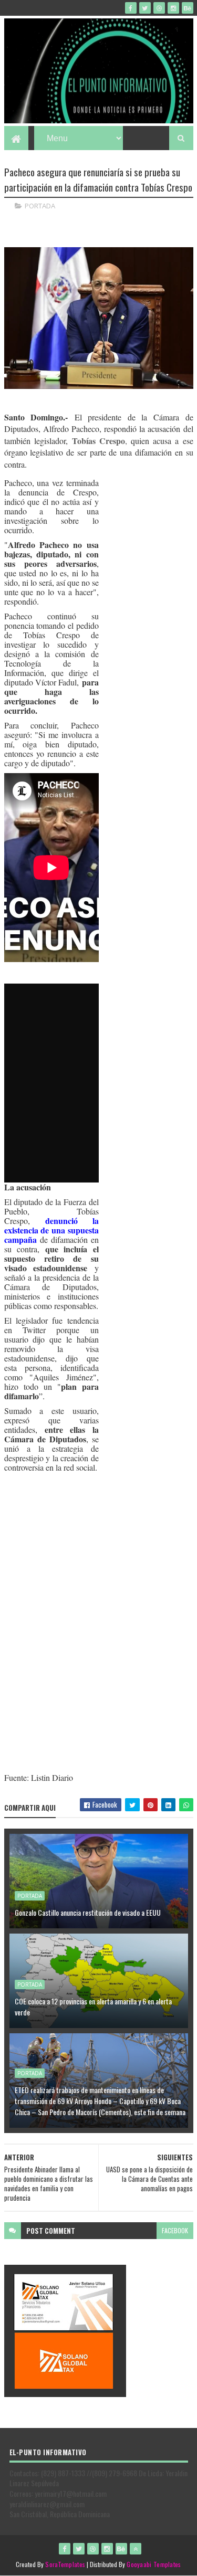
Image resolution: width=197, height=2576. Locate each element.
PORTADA (40, 206)
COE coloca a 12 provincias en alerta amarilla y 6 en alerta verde (93, 2007)
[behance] (188, 8)
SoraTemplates (65, 2564)
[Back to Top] (136, 2549)
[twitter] (145, 8)
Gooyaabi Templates (154, 2564)
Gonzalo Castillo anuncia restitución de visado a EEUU (88, 1912)
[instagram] (173, 8)
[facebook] (131, 8)
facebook (175, 2230)
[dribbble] (159, 8)
